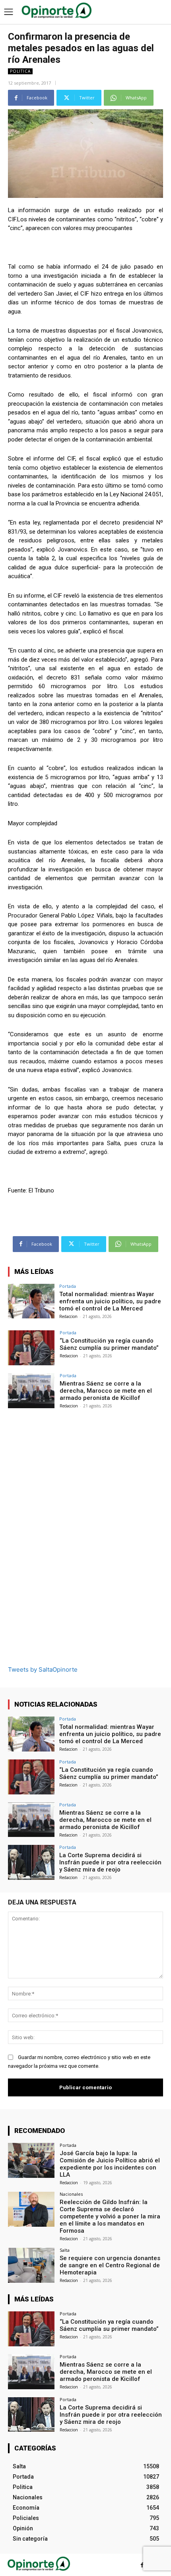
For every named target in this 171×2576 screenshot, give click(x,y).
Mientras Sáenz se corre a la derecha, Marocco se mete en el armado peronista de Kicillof (106, 1391)
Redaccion (68, 1316)
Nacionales (71, 2194)
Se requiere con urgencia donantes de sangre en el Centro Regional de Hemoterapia (110, 2265)
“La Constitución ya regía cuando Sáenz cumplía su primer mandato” (109, 1344)
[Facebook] (142, 2565)
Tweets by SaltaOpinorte (43, 1669)
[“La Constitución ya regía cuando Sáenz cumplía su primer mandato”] (31, 1348)
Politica (20, 71)
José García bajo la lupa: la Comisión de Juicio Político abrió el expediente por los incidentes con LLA (110, 2164)
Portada (68, 1286)
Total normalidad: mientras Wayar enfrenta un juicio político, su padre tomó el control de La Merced (110, 1301)
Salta (65, 2250)
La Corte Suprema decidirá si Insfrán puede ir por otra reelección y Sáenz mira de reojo (110, 1862)
